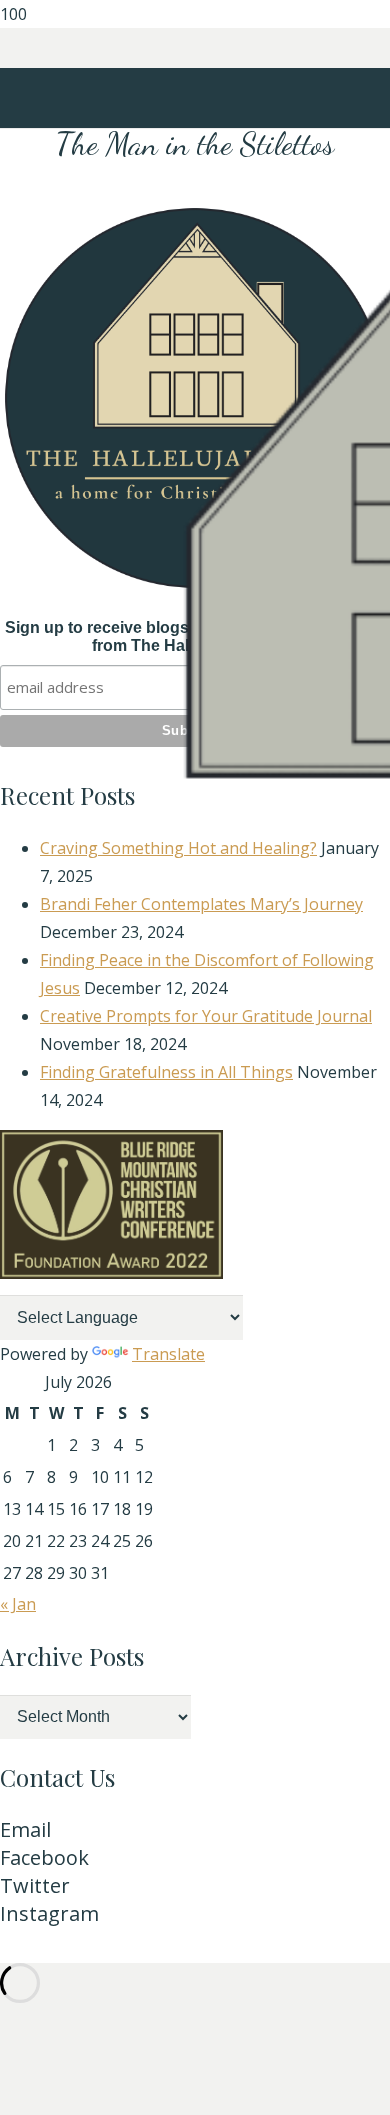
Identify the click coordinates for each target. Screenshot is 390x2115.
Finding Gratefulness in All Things (166, 1072)
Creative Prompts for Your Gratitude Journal (206, 1016)
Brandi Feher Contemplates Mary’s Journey (201, 904)
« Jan (18, 1604)
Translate (168, 1354)
